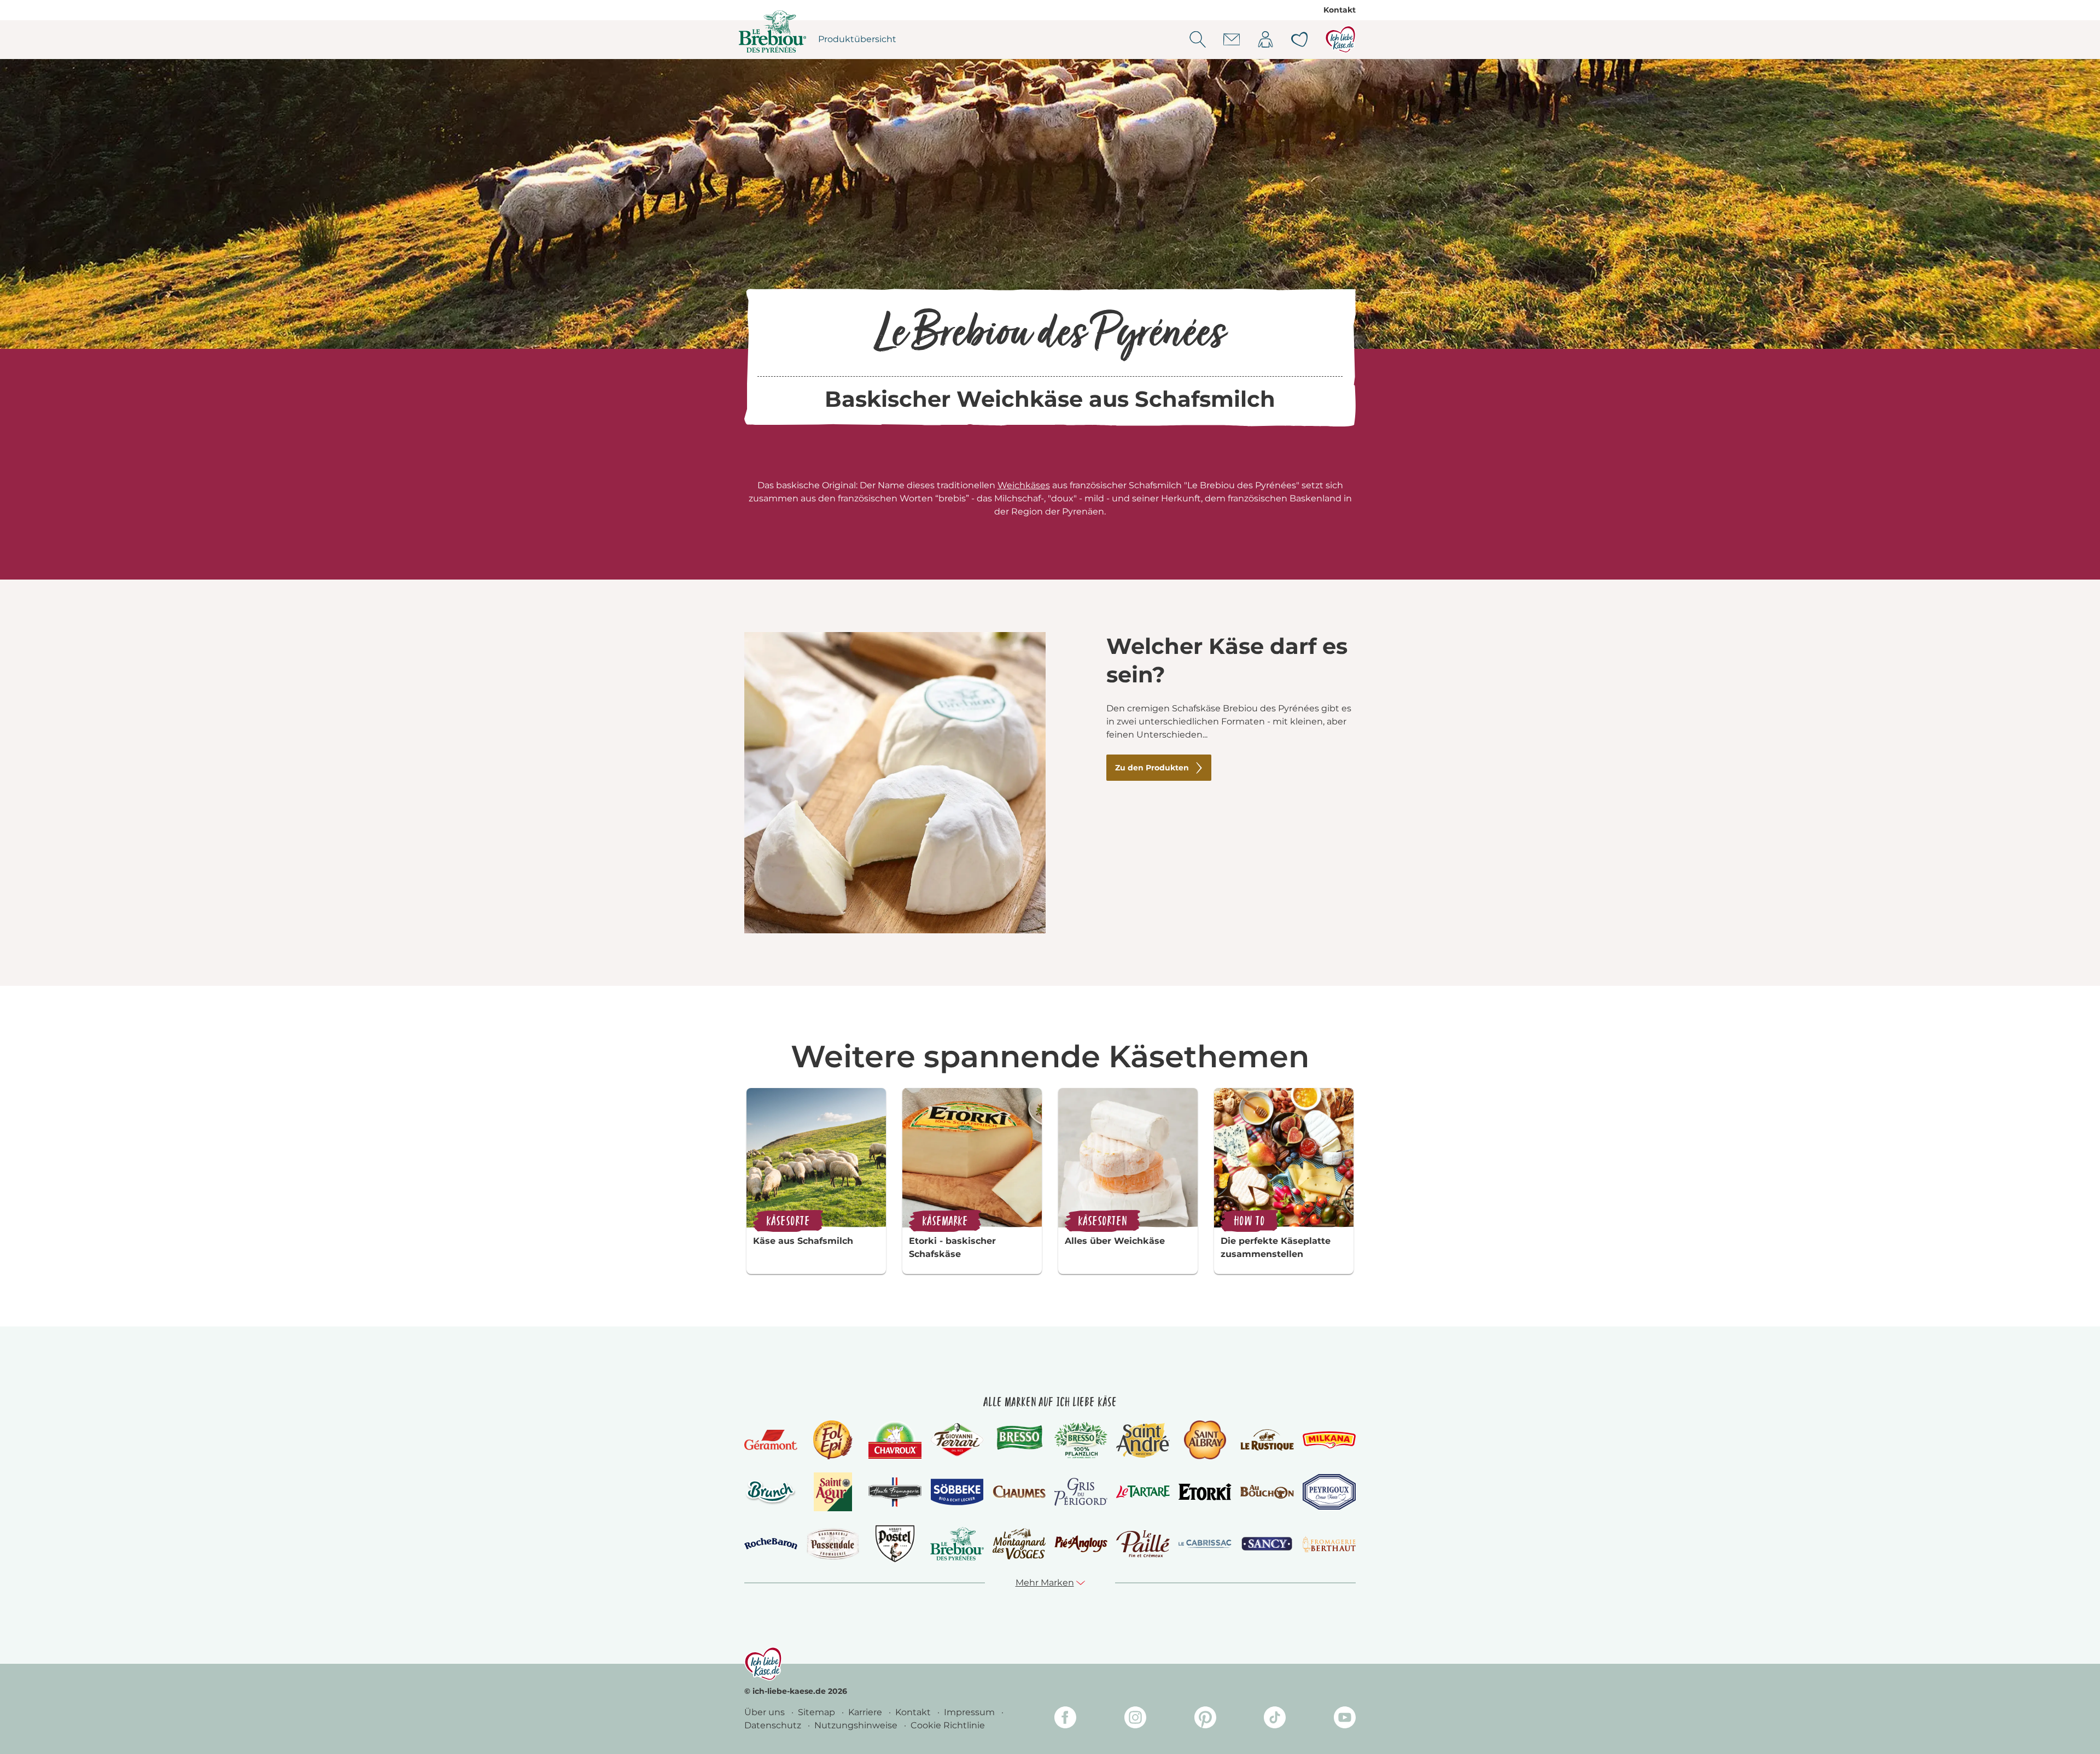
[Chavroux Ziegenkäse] (895, 1440)
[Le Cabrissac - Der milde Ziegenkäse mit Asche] (1205, 1544)
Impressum (970, 1712)
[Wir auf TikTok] (1275, 1719)
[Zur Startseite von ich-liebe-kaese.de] (1340, 39)
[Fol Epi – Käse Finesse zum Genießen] (833, 1440)
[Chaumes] (1019, 1492)
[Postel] (895, 1544)
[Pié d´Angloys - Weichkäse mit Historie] (1081, 1544)
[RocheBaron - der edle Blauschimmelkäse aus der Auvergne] (771, 1544)
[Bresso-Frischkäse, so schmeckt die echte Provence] (1019, 1440)
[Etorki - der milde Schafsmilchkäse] (1205, 1492)
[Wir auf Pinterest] (1205, 1719)
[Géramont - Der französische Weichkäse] (771, 1440)
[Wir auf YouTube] (1345, 1719)
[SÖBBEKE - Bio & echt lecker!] (957, 1492)
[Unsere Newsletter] (1232, 39)
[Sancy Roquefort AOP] (1267, 1544)
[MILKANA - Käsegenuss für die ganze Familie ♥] (1329, 1440)
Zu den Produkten (1152, 768)
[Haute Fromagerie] (895, 1492)
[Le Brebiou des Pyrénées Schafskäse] (957, 1544)
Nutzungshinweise (857, 1725)
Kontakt (1340, 10)
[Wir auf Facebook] (1065, 1719)
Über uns (766, 1712)
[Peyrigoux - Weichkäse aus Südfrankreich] (1329, 1492)
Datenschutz (774, 1725)
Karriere (866, 1712)
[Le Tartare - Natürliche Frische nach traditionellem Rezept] (1143, 1492)
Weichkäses (1024, 485)
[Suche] (1198, 39)
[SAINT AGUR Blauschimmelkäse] (833, 1492)
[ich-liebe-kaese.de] (763, 1664)
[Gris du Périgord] (1081, 1492)
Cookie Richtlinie (948, 1725)
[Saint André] (1143, 1440)
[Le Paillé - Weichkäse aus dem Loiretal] (1143, 1544)
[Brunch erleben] (771, 1492)
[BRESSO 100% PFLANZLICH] (1081, 1440)
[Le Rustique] (1267, 1440)
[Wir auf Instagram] (1135, 1719)
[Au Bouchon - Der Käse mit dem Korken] (1267, 1492)
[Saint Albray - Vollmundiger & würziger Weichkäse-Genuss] (1205, 1440)
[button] (1050, 1583)
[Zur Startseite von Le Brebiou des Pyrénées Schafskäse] (773, 31)
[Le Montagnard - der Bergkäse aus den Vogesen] (1019, 1544)
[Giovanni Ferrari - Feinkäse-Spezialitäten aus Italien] (957, 1440)
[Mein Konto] (1265, 39)
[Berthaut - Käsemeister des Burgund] (1329, 1544)
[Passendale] (833, 1544)
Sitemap (818, 1712)
